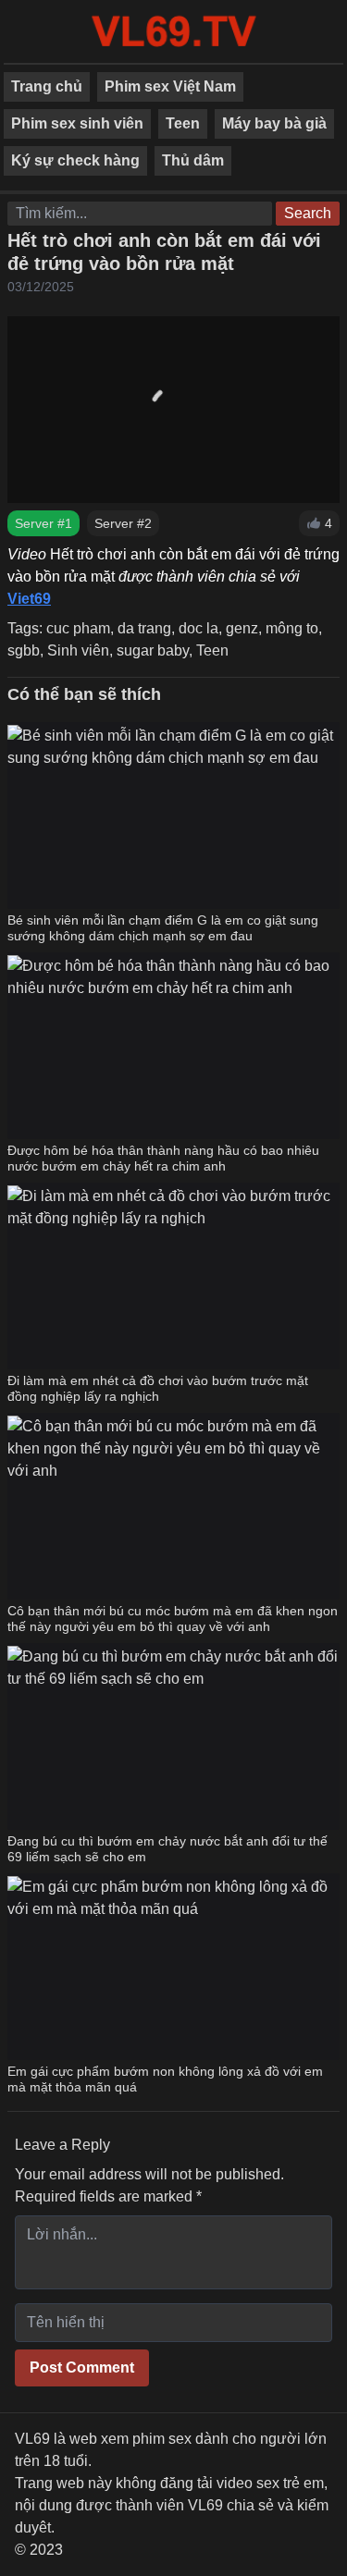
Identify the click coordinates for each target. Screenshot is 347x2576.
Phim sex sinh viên (77, 123)
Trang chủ (47, 86)
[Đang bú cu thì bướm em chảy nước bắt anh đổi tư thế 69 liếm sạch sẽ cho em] (173, 1736)
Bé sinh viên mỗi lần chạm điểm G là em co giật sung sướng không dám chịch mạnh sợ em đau (163, 928)
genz (242, 628)
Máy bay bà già (274, 123)
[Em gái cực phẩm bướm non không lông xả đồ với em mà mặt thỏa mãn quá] (173, 1967)
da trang (144, 628)
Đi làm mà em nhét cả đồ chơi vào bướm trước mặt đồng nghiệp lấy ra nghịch (158, 1389)
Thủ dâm (193, 160)
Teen (183, 123)
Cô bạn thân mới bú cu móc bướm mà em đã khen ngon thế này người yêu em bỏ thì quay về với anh (173, 1619)
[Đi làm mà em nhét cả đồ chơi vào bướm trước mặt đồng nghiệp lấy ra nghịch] (173, 1276)
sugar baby (153, 650)
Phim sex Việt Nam (170, 86)
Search (308, 213)
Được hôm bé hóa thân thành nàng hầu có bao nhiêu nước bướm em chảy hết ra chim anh (163, 1159)
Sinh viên (78, 650)
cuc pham (78, 628)
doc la (198, 628)
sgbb (24, 650)
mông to (292, 628)
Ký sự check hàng (75, 160)
